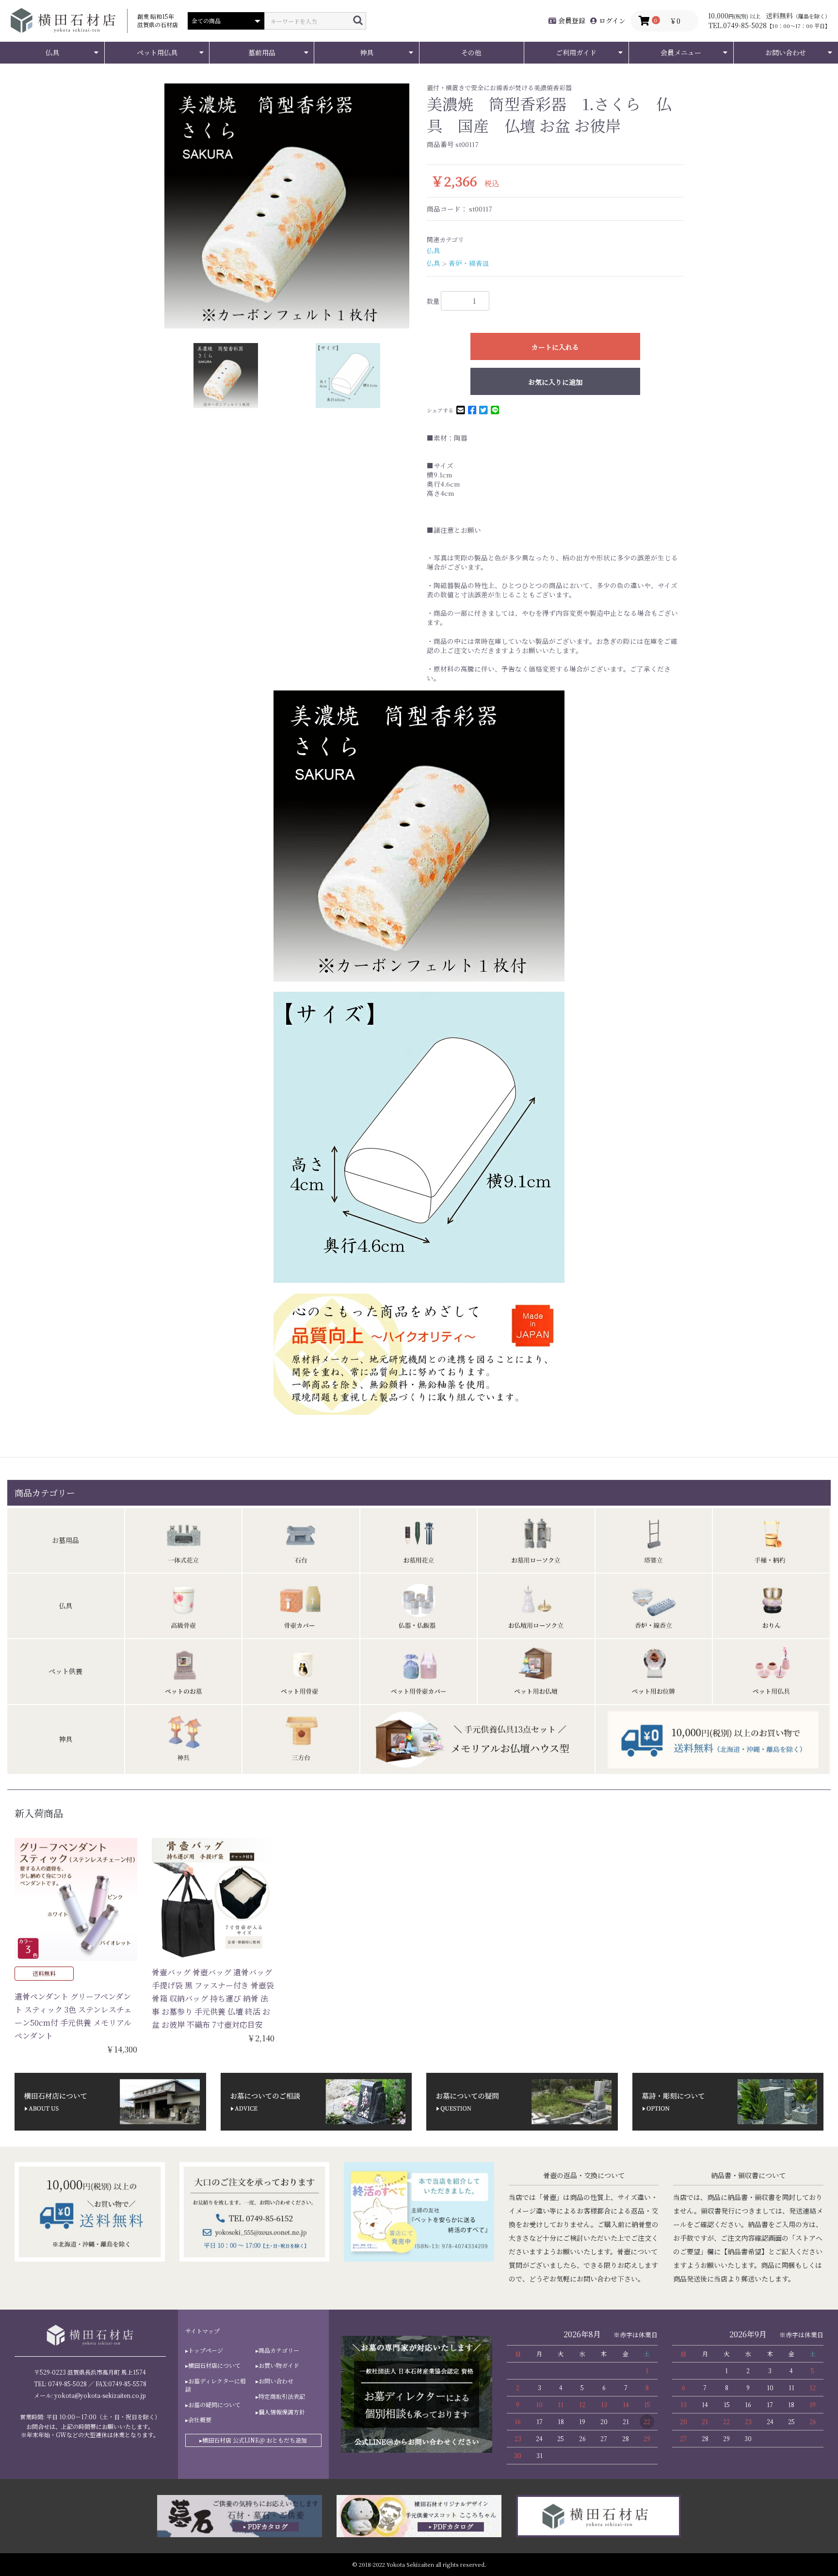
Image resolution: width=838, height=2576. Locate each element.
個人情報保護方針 (282, 2412)
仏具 (52, 52)
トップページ (206, 2350)
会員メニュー (681, 52)
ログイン (611, 20)
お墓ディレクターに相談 (216, 2385)
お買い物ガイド (279, 2365)
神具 (367, 52)
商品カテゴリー (279, 2350)
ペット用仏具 (157, 52)
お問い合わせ (786, 52)
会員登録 (571, 20)
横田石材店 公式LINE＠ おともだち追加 (255, 2440)
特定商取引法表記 (282, 2396)
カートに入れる (555, 347)
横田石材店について (214, 2365)
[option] (287, 206)
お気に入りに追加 (555, 382)
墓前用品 (262, 52)
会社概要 (200, 2420)
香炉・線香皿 (469, 263)
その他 (471, 52)
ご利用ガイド (576, 52)
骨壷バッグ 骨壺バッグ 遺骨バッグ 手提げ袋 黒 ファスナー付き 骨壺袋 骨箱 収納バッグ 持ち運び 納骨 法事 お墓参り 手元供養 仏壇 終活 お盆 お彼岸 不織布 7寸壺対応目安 (213, 1999)
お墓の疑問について (214, 2405)
